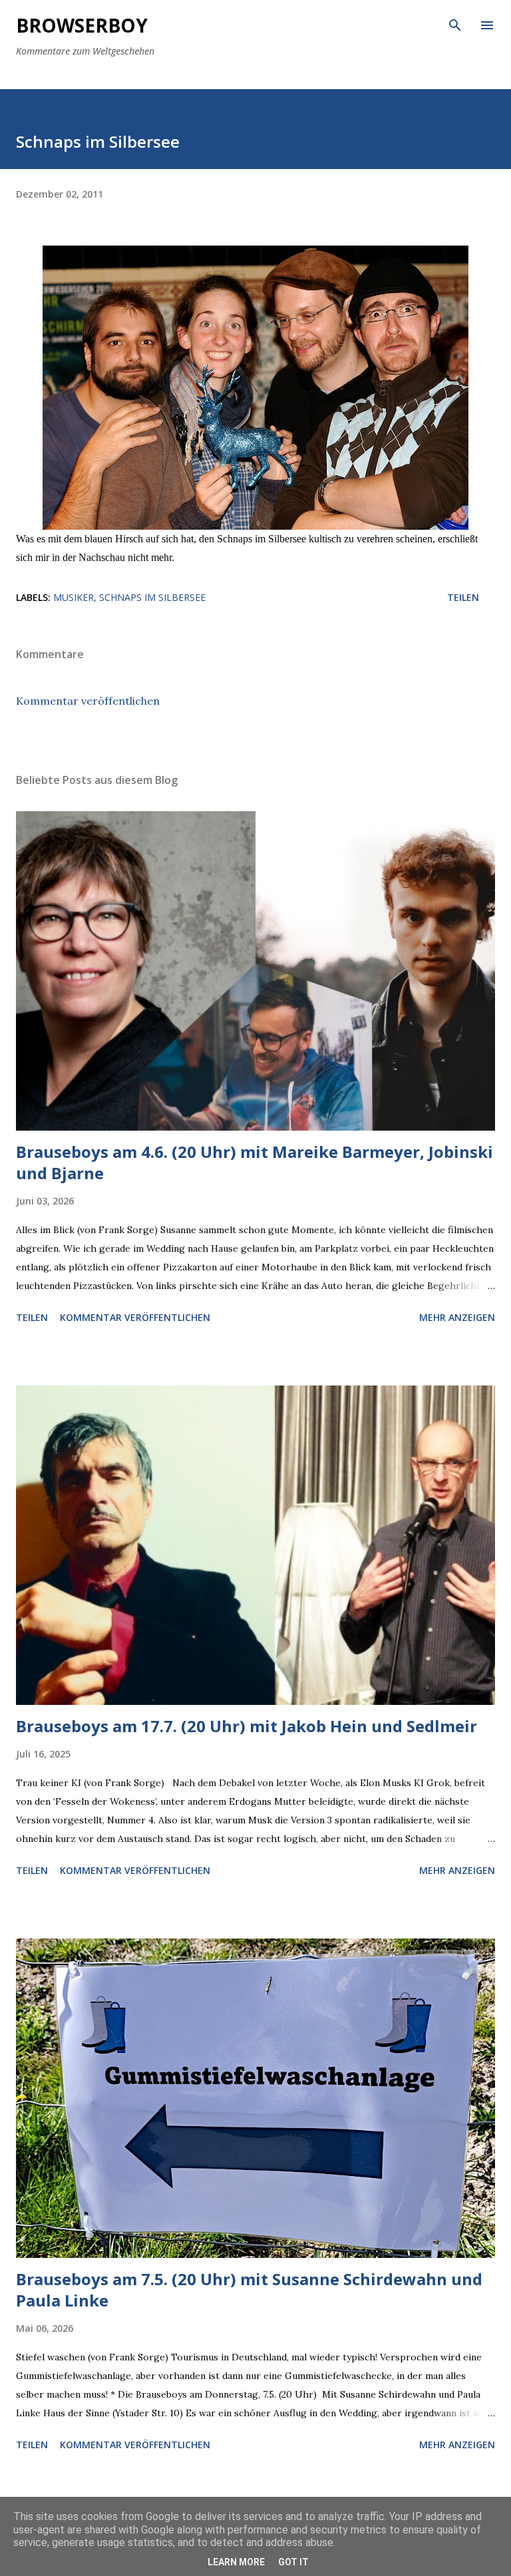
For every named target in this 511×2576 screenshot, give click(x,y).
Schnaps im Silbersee (152, 597)
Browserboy (82, 25)
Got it (293, 2562)
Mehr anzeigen (457, 1317)
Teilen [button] (463, 597)
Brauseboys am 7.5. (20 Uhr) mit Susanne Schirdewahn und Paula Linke (249, 2290)
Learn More (236, 2562)
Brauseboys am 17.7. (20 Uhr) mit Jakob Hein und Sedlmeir (247, 1726)
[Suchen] (455, 24)
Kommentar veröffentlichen (88, 701)
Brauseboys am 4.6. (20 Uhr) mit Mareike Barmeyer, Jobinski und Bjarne (255, 1162)
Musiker (74, 597)
